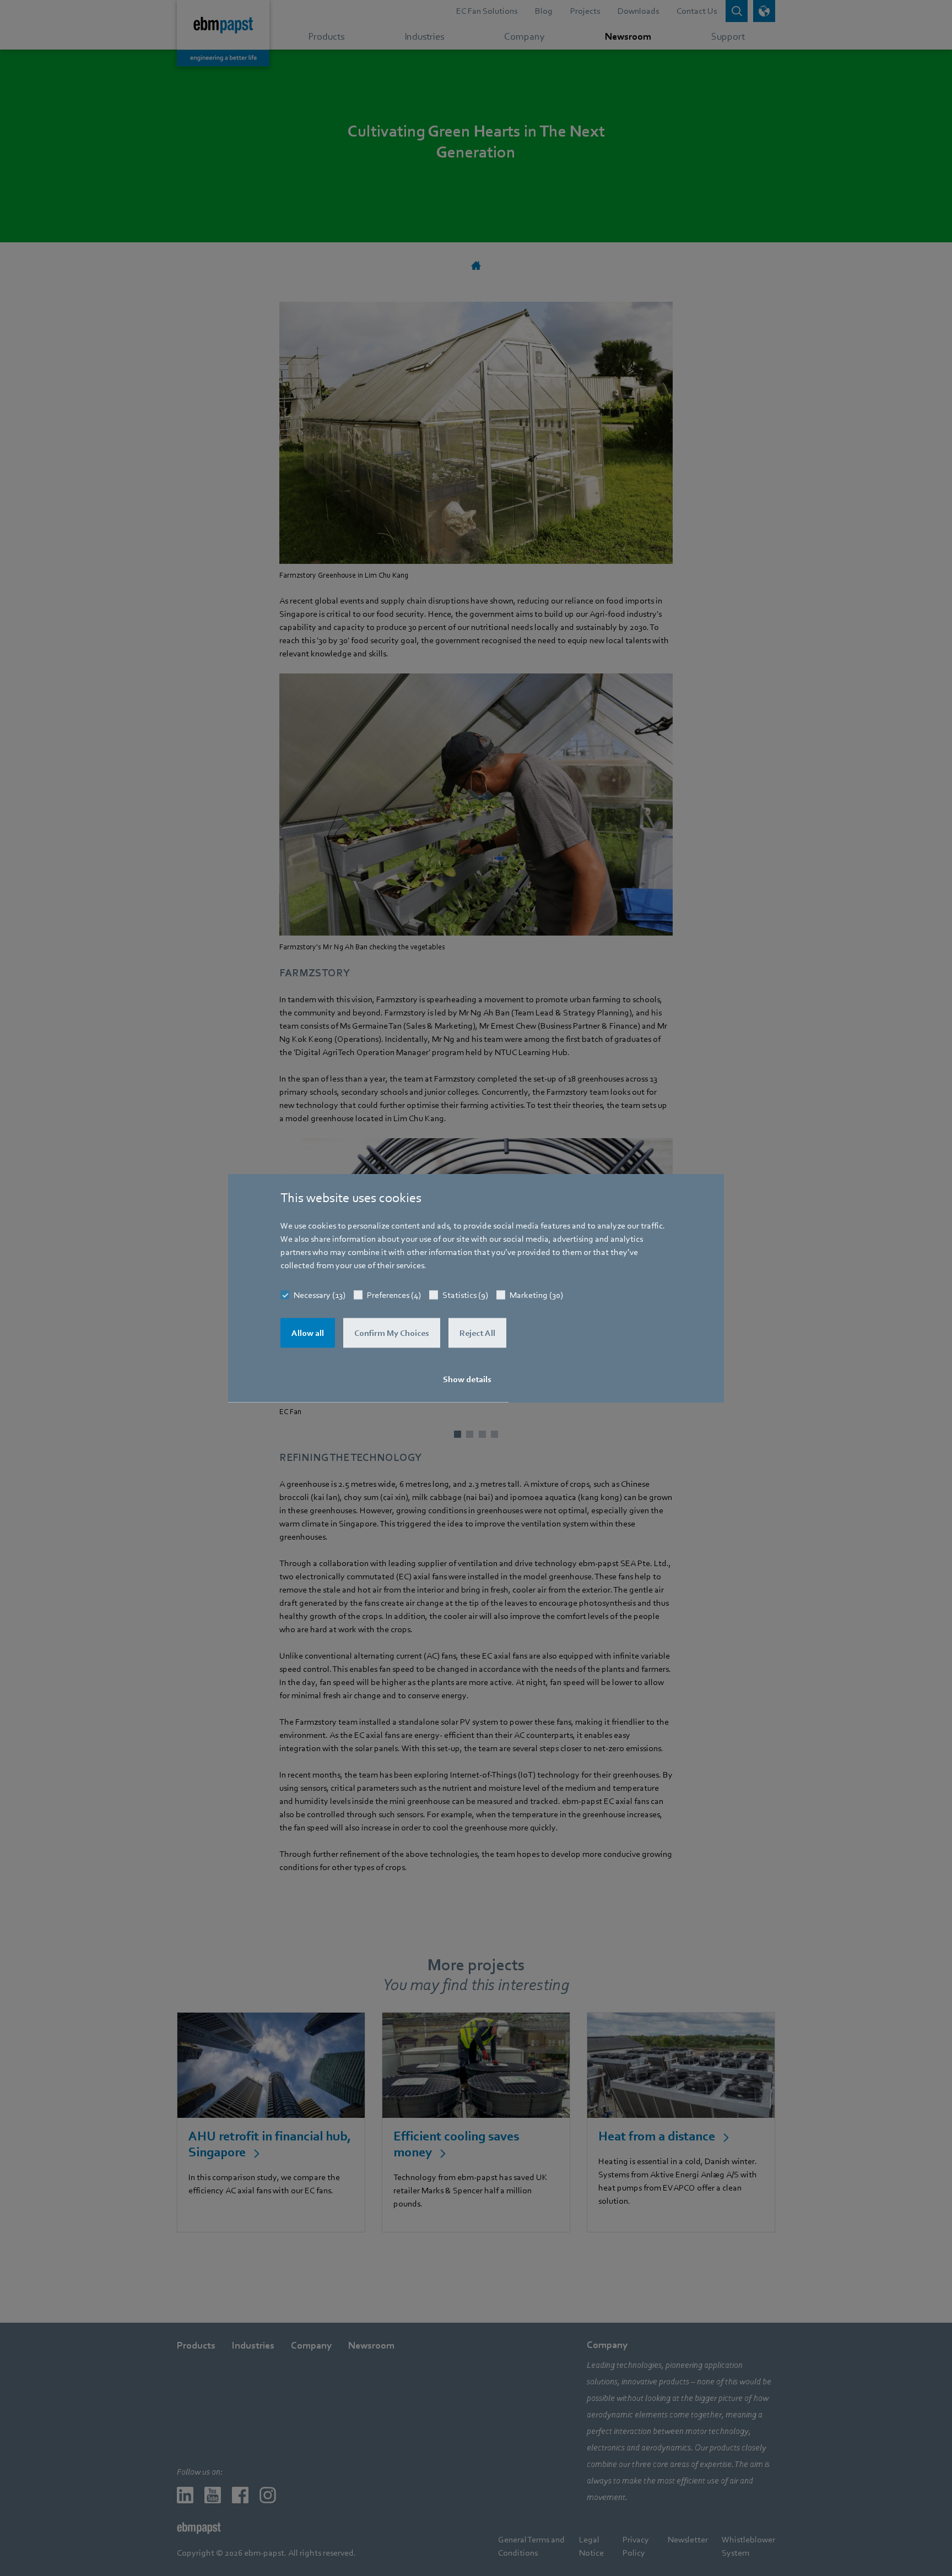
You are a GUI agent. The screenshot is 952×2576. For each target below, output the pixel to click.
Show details (467, 1379)
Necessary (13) (320, 1295)
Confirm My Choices (392, 1333)
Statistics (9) (465, 1295)
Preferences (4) (394, 1295)
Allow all (308, 1333)
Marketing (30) (536, 1295)
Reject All (477, 1333)
